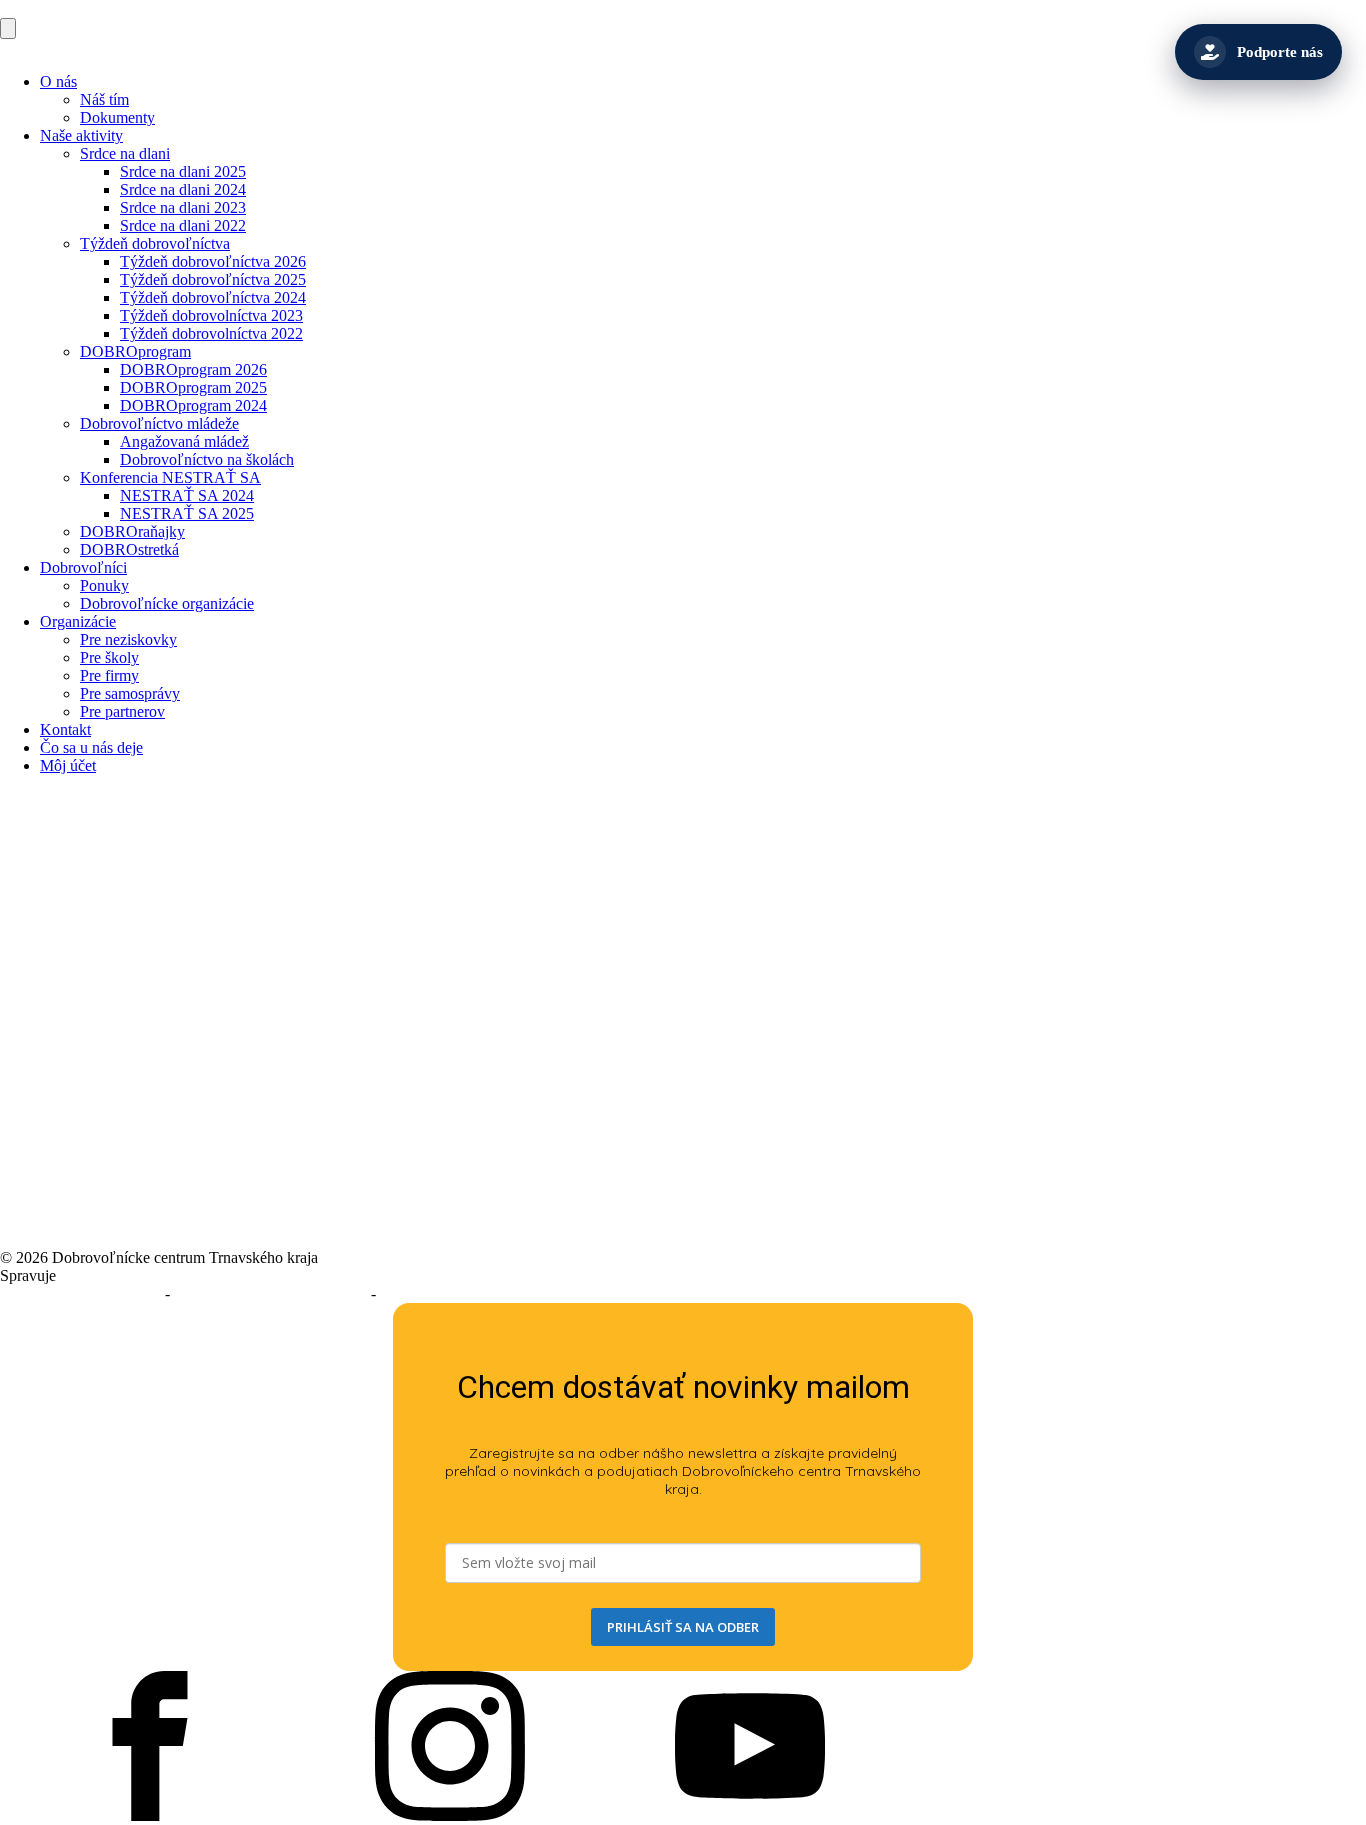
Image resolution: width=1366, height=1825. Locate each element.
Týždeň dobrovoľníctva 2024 (213, 297)
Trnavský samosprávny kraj (147, 1275)
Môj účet (68, 765)
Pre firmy (109, 675)
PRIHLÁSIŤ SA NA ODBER (683, 1627)
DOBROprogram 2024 (193, 405)
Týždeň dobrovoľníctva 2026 (213, 261)
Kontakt (65, 729)
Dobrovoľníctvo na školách (207, 459)
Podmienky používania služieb (270, 1293)
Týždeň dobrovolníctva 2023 (211, 315)
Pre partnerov (122, 711)
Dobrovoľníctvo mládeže (159, 423)
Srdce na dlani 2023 (183, 207)
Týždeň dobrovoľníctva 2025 (213, 279)
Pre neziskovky (128, 639)
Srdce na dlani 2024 (183, 189)
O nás (58, 81)
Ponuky (104, 585)
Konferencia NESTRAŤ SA (170, 477)
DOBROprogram (135, 351)
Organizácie (78, 621)
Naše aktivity (81, 135)
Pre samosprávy (130, 693)
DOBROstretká (129, 549)
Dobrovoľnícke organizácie (167, 603)
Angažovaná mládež (184, 441)
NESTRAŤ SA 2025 (187, 513)
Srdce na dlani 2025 (183, 171)
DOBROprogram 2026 (193, 369)
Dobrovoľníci (83, 567)
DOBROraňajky (132, 531)
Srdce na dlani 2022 (183, 225)
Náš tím (104, 99)
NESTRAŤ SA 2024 (187, 495)
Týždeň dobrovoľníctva (155, 243)
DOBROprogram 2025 (193, 387)
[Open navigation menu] (8, 28)
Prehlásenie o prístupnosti (80, 1293)
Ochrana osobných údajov (463, 1293)
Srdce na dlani (125, 153)
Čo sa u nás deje (91, 747)
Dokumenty (117, 117)
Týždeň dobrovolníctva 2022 (211, 333)
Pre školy (109, 657)
